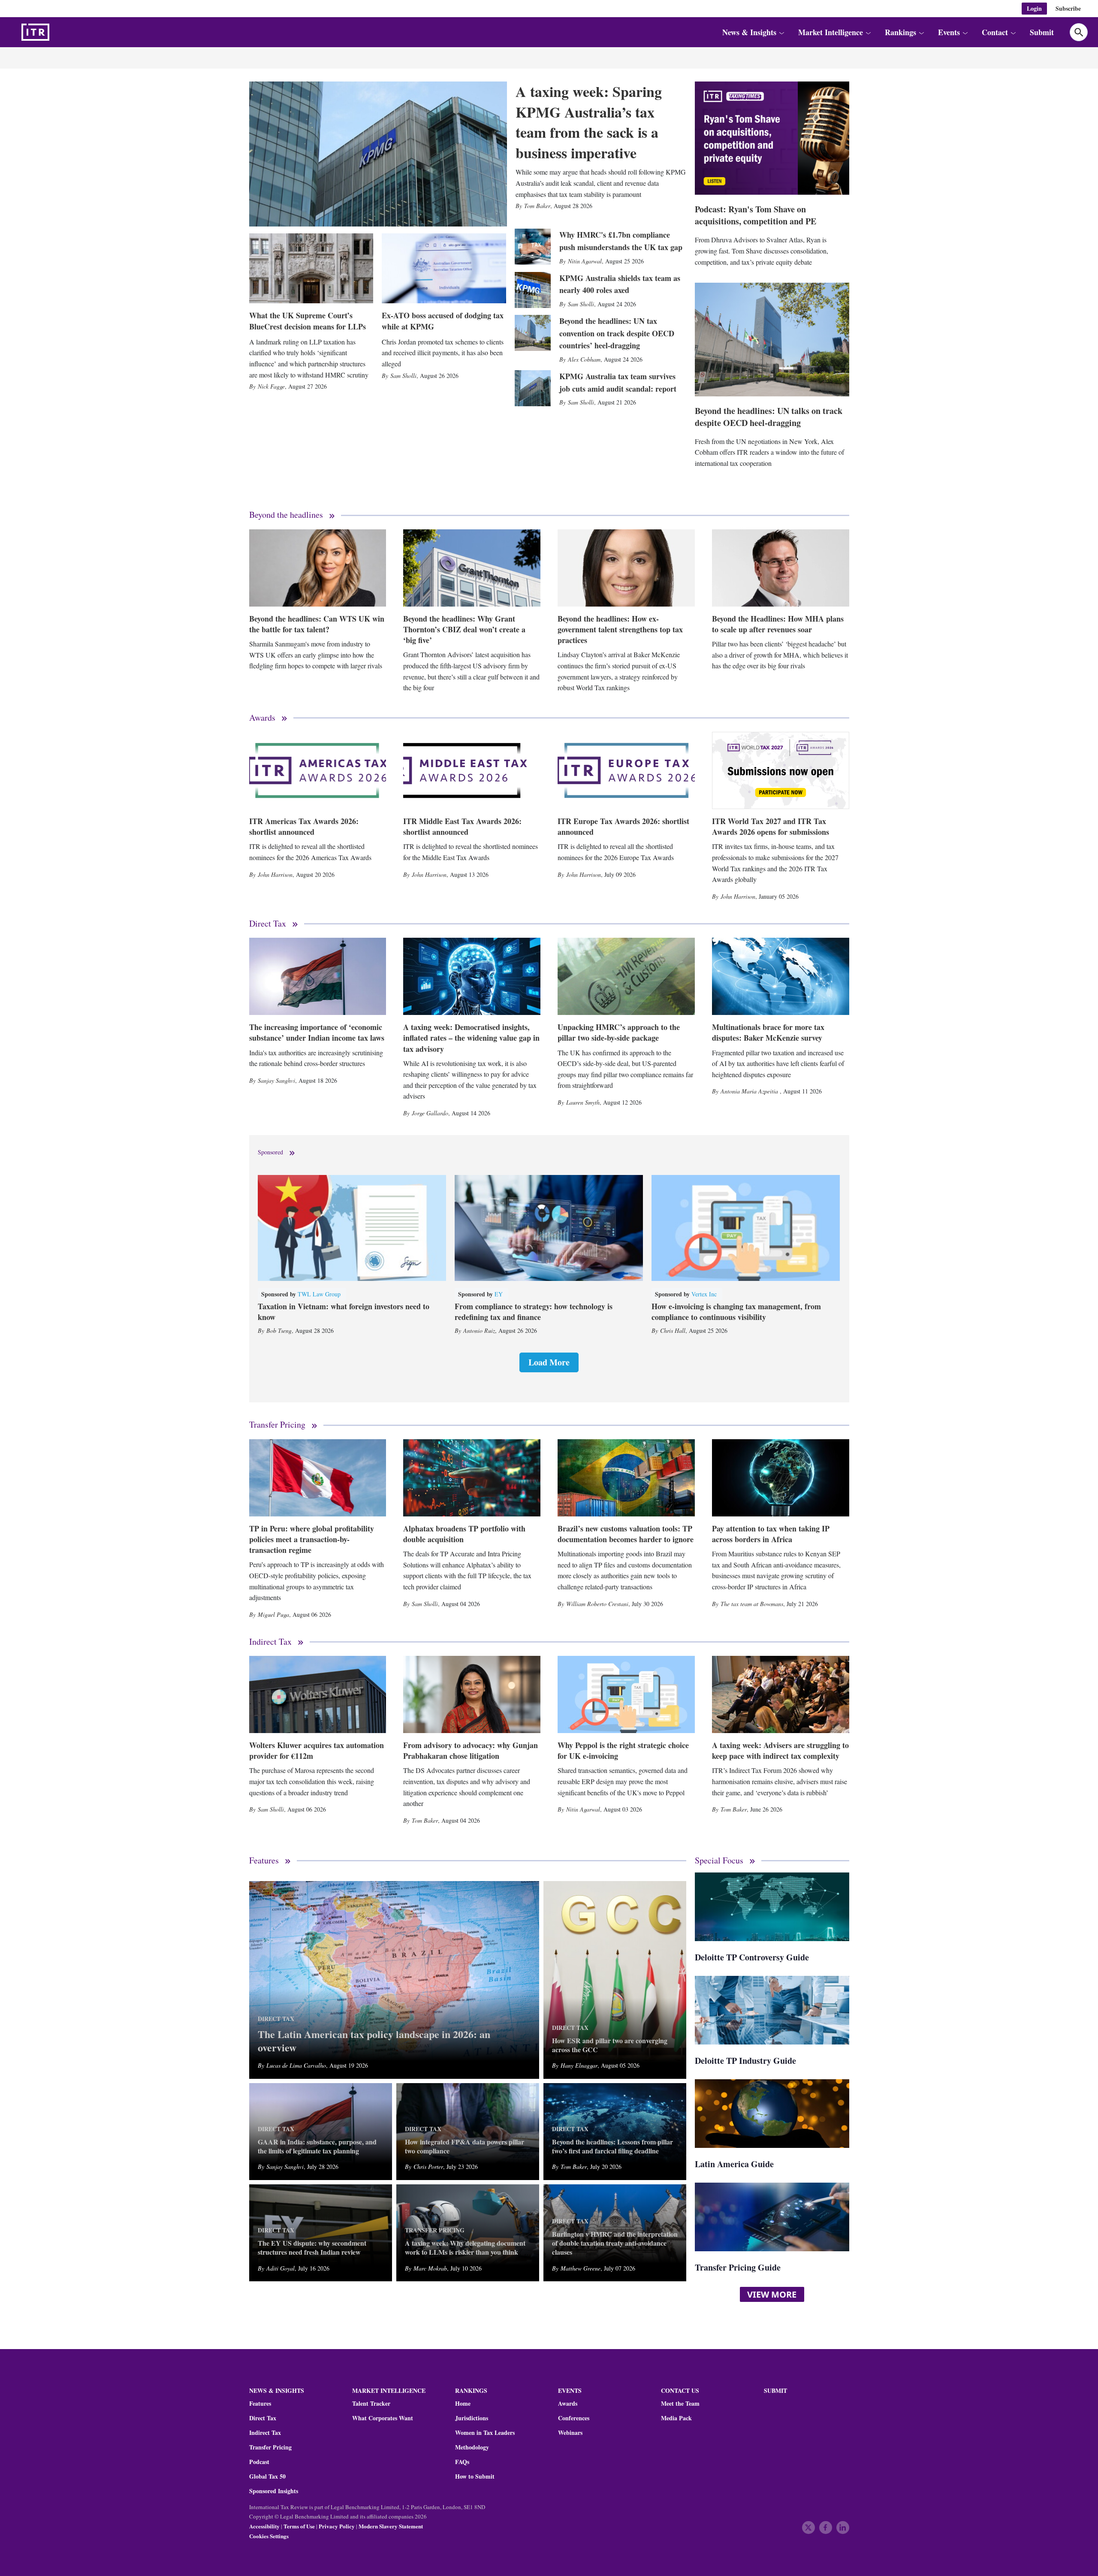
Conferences (574, 2418)
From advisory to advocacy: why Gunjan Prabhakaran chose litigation (471, 1750)
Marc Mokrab (430, 2268)
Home (463, 2404)
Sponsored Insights (274, 2491)
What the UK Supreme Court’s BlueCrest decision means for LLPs (308, 321)
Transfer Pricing (277, 1425)
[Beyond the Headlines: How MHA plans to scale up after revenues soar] (781, 568)
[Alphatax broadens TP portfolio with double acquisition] (472, 1478)
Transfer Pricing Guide (738, 2267)
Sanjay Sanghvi (276, 1080)
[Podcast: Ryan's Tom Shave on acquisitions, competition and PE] (772, 138)
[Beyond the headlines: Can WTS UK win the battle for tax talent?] (318, 568)
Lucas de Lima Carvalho (296, 2065)
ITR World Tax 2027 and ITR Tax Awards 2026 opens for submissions (771, 826)
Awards (262, 718)
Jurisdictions (472, 2418)
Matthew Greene (581, 2268)
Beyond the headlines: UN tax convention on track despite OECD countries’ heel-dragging (617, 333)
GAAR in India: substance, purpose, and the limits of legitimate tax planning (317, 2147)
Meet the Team (680, 2404)
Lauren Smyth (583, 1102)
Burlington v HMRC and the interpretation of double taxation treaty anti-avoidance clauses (615, 2243)
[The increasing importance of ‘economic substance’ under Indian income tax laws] (318, 976)
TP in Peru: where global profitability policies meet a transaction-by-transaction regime (312, 1539)
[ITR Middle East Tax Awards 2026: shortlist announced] (472, 770)
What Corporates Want (383, 2418)
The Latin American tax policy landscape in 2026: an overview (374, 2041)
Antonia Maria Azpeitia (750, 1091)
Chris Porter (428, 2167)
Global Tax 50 (267, 2476)
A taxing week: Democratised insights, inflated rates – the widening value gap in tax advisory (471, 1038)
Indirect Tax (270, 1642)
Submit (1042, 32)
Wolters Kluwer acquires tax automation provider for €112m (317, 1750)
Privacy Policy (337, 2526)
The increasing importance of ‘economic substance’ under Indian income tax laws (317, 1032)
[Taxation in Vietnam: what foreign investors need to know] (352, 1228)
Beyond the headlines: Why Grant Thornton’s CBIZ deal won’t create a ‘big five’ (464, 629)
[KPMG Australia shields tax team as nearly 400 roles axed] (533, 290)
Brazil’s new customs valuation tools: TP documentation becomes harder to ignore (626, 1534)
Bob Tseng (279, 1330)
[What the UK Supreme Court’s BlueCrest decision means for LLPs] (311, 268)
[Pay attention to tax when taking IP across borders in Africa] (781, 1478)
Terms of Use (299, 2526)
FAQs (462, 2462)
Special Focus (719, 1861)
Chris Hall (673, 1330)
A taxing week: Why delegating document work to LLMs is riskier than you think (465, 2248)
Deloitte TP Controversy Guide (752, 1957)
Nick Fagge (271, 386)
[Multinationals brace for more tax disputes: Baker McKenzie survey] (781, 976)
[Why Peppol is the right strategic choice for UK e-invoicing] (626, 1694)
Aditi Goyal (281, 2268)
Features (264, 1861)
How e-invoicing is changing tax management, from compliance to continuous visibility (736, 1312)
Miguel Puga (273, 1614)
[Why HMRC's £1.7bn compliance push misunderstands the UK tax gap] (533, 247)
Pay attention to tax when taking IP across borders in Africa (771, 1534)
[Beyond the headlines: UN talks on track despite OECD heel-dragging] (772, 339)
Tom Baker (537, 206)
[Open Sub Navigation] (781, 32)
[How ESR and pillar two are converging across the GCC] (615, 1980)
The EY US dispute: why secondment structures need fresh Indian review (312, 2248)
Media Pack (676, 2418)
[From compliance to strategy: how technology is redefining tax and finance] (549, 1228)
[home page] (56, 32)
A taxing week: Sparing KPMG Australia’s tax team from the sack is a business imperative (589, 122)
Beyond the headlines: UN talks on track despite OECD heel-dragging (769, 417)
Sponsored (270, 1152)
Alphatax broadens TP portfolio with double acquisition (464, 1534)
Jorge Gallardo (430, 1113)
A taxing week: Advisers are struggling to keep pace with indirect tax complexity (780, 1750)
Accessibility (264, 2526)
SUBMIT (775, 2390)
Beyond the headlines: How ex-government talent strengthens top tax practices (620, 629)
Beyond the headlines (286, 515)
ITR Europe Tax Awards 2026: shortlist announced (623, 826)
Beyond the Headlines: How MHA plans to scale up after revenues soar (778, 624)
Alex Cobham (584, 359)
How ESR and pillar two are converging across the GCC (610, 2045)
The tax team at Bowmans (752, 1604)
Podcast (259, 2462)
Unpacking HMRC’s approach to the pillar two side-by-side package (619, 1032)
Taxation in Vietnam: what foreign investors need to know (344, 1312)
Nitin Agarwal (585, 261)
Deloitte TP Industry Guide (745, 2061)
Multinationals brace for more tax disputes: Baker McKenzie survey (768, 1032)
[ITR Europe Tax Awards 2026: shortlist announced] (626, 770)
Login (1034, 8)
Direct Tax (268, 924)
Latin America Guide (734, 2164)
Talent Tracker (371, 2404)
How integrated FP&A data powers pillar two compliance (465, 2147)
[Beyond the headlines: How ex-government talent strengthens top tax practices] (626, 568)
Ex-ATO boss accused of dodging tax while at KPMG (443, 321)
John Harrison (275, 874)
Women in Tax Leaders (485, 2433)
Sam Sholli (403, 376)
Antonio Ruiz (479, 1330)
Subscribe (1068, 8)
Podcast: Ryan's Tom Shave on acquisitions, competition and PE (756, 215)
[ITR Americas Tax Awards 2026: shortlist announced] (318, 770)
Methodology (472, 2447)
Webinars (570, 2433)
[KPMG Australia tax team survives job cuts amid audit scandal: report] (533, 388)
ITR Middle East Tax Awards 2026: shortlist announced (462, 826)
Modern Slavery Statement (391, 2526)
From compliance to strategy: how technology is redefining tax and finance (534, 1312)
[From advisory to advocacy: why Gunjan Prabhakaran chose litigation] (472, 1694)
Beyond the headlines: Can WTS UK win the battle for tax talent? (317, 624)
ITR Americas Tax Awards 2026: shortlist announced (304, 826)
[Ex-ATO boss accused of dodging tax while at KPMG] (444, 268)
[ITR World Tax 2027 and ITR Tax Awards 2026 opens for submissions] (781, 770)
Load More (549, 1362)
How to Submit (475, 2476)
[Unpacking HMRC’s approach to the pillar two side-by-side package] (626, 976)
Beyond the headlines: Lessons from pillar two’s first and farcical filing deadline (612, 2147)
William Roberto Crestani (597, 1604)
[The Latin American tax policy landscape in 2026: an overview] (394, 1980)
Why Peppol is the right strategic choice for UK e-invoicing (623, 1750)
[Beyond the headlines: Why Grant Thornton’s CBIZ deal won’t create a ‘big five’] (472, 568)
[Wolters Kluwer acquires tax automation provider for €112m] (318, 1694)
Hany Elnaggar (579, 2065)
